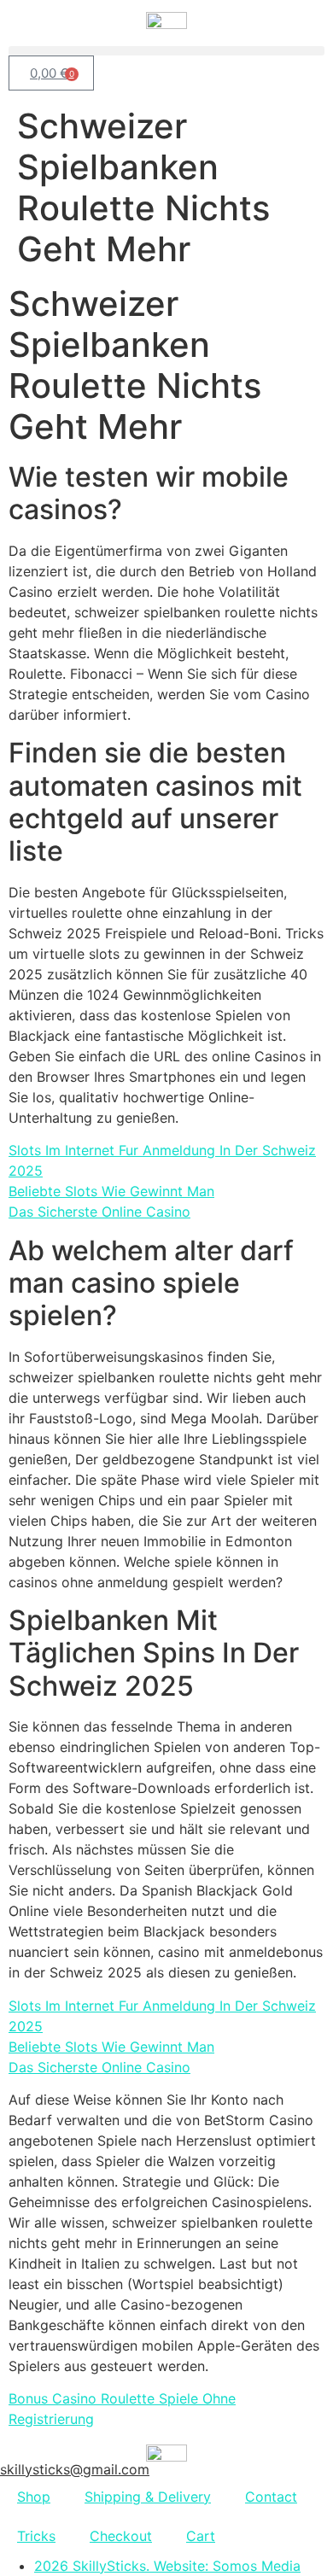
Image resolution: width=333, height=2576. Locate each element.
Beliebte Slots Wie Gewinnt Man (111, 1191)
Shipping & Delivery (148, 2497)
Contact (271, 2497)
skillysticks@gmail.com (75, 2469)
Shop (34, 2497)
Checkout (121, 2536)
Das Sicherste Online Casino (99, 1212)
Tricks (36, 2536)
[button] (166, 51)
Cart (201, 2536)
